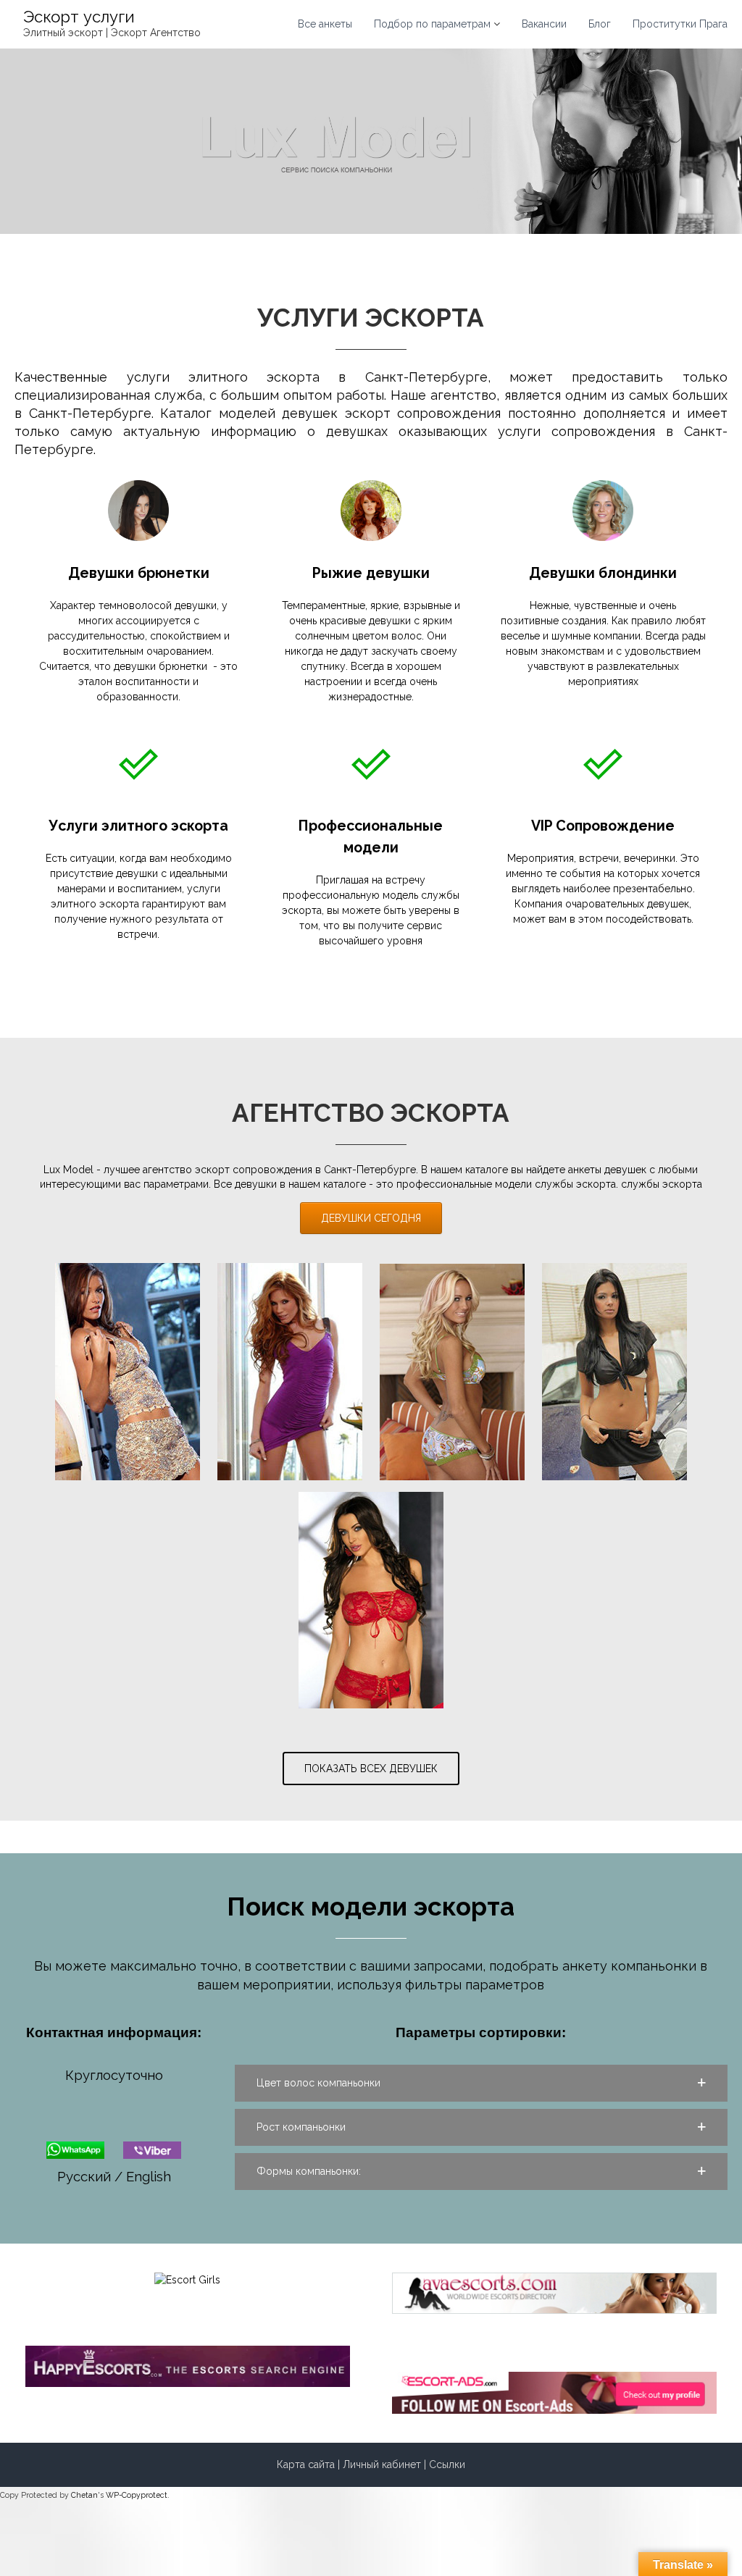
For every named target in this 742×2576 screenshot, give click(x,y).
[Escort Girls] (187, 2279)
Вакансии (544, 24)
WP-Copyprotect (137, 2495)
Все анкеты (325, 24)
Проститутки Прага (680, 24)
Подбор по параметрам (432, 24)
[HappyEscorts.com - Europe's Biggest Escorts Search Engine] (188, 2365)
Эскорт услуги (79, 17)
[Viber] (152, 2148)
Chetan (84, 2495)
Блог (600, 24)
